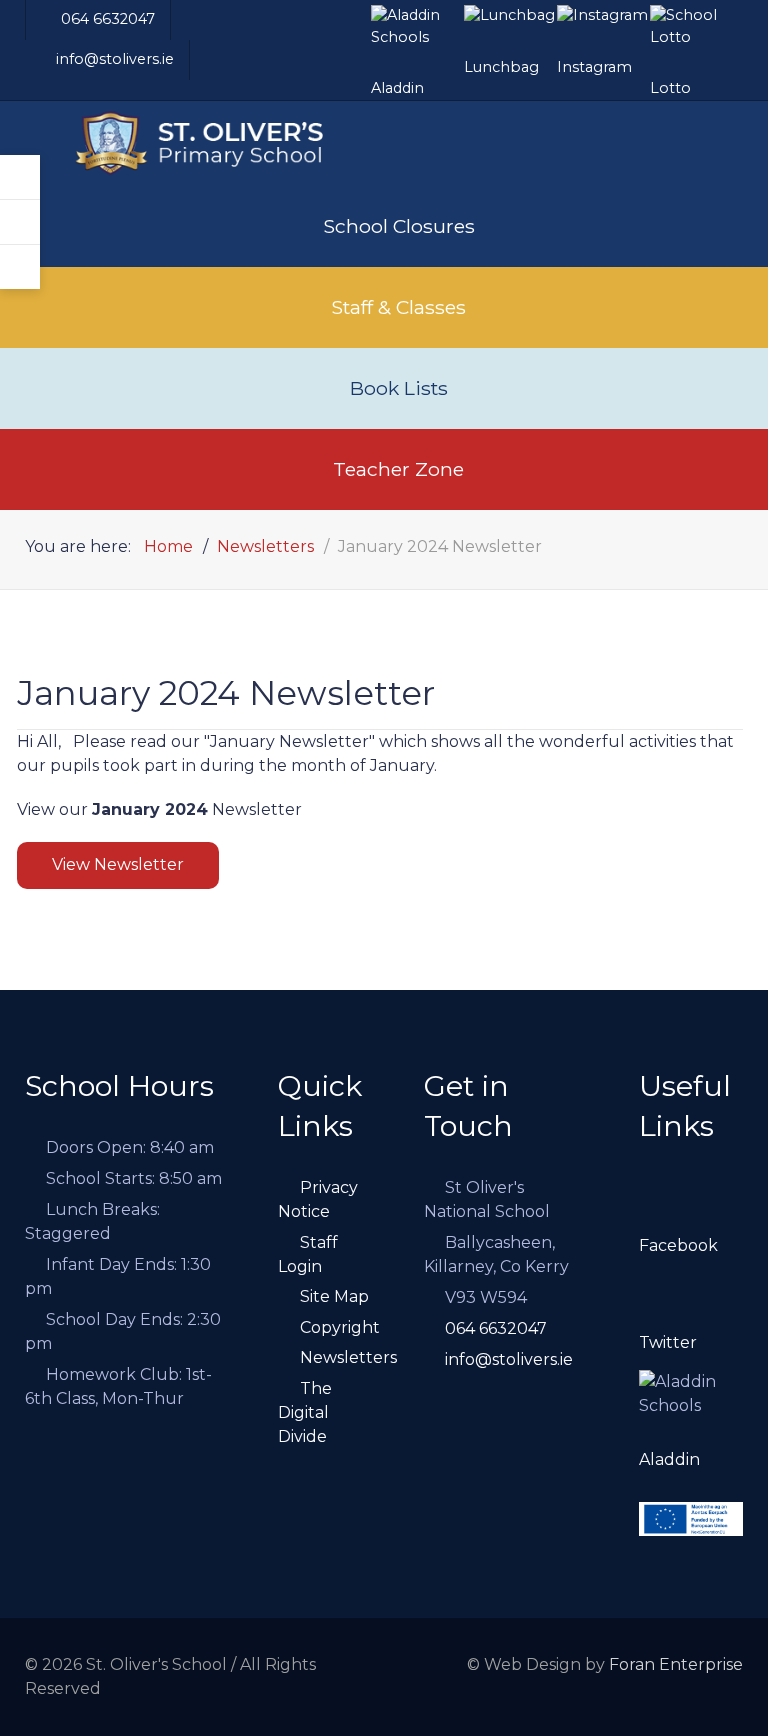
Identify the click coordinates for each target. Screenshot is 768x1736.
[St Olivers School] (217, 144)
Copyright (340, 1327)
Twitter (668, 1342)
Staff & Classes (398, 307)
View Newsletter (118, 864)
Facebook (678, 1245)
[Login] (20, 177)
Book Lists (399, 388)
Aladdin (669, 1459)
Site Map (334, 1296)
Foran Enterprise (676, 1664)
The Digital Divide (305, 1412)
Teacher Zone (398, 469)
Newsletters (348, 1357)
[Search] (20, 222)
